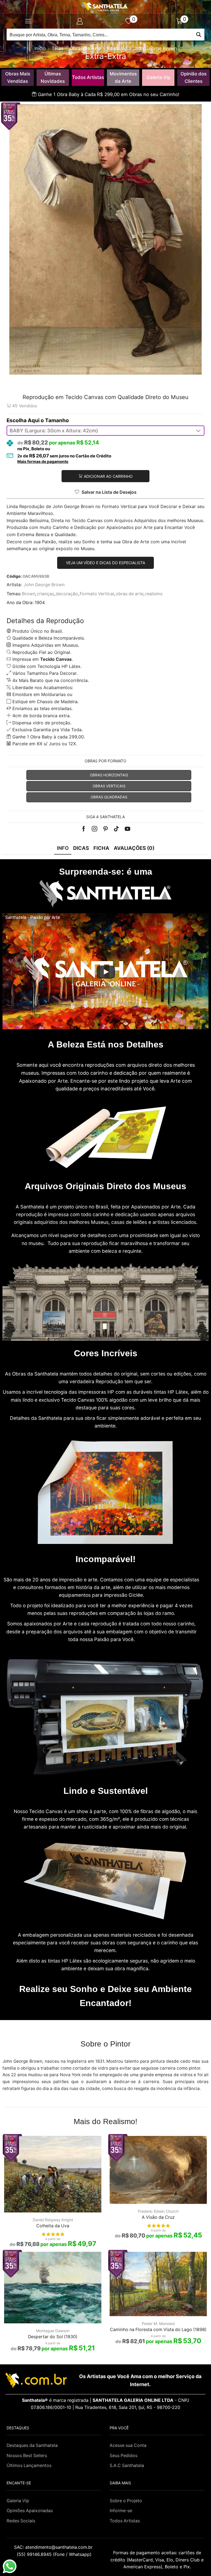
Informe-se (121, 2511)
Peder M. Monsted (158, 2323)
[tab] (63, 848)
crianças (45, 594)
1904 (40, 603)
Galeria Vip (158, 77)
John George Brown (155, 48)
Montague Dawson (53, 2331)
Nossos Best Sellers (27, 2456)
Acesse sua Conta (128, 2445)
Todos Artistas (88, 77)
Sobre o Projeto (126, 2501)
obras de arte (130, 594)
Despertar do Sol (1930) (53, 2337)
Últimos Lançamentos (29, 2466)
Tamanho (57, 420)
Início (40, 48)
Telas (58, 48)
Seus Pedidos (123, 2456)
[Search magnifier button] (198, 35)
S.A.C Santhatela (127, 2466)
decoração (67, 594)
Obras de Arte (85, 48)
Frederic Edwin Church (158, 2211)
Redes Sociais (21, 2521)
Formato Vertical (97, 594)
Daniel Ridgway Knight (53, 2220)
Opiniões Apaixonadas (30, 2511)
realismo (154, 594)
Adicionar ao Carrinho (108, 476)
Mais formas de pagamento (43, 462)
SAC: (54, 2547)
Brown (29, 594)
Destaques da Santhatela (32, 2445)
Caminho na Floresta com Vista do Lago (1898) (158, 2330)
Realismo (117, 48)
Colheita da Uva (53, 2226)
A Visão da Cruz (158, 2217)
